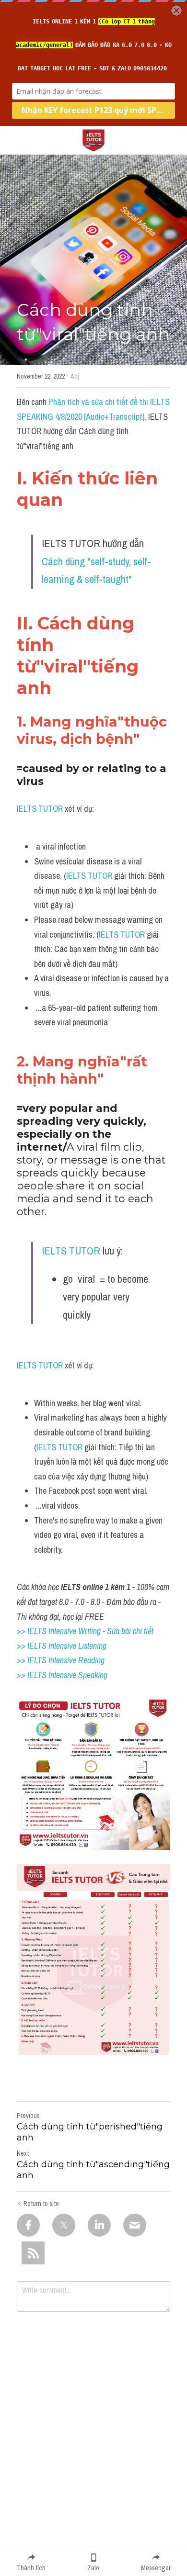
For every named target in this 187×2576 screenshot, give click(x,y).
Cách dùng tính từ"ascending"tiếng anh (93, 2170)
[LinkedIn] (99, 2225)
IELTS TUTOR (40, 809)
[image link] (93, 140)
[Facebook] (28, 2225)
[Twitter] (64, 2225)
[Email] (135, 2225)
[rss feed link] (33, 2253)
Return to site (41, 2204)
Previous (28, 2116)
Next (23, 2153)
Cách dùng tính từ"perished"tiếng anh (90, 2132)
